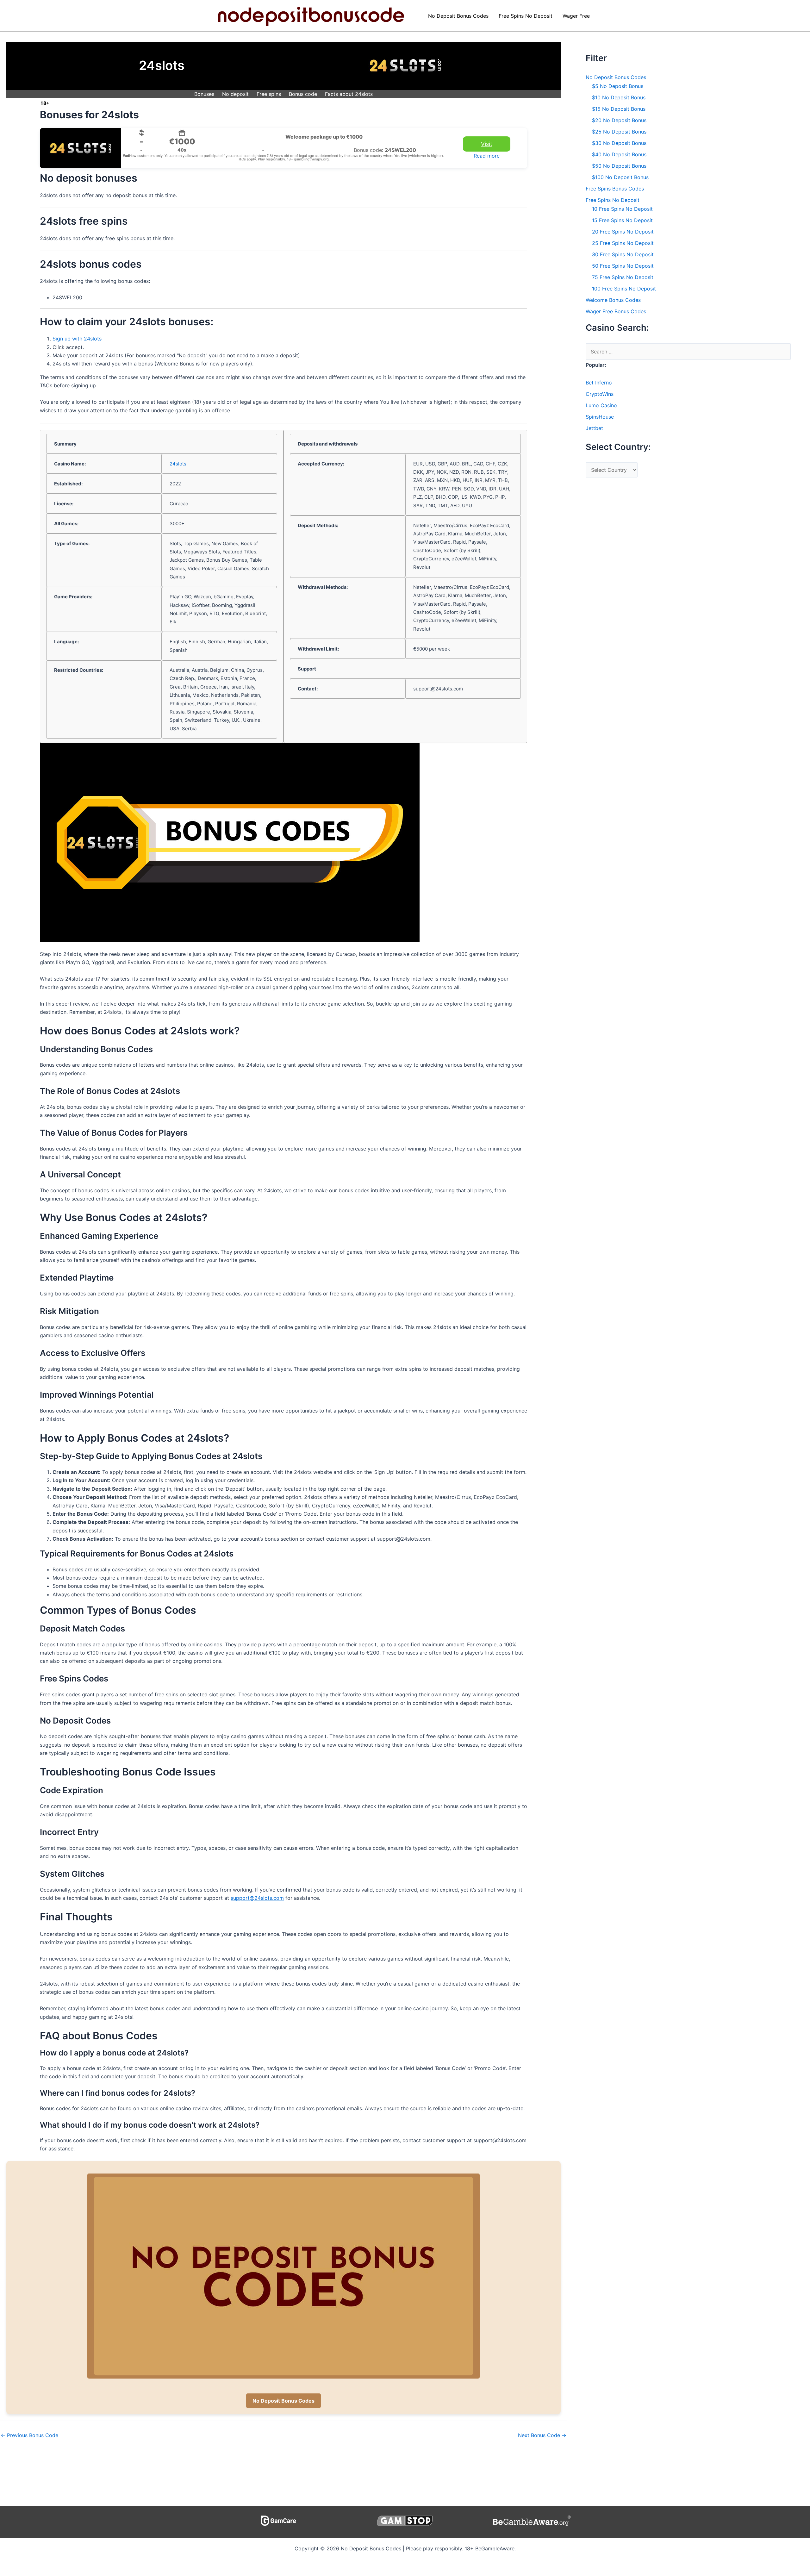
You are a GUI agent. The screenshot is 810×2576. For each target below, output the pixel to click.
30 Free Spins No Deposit (623, 254)
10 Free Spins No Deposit (622, 209)
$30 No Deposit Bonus (619, 143)
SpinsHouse (600, 417)
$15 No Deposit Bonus (619, 109)
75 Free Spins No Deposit (623, 277)
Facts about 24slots (349, 94)
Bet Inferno (599, 383)
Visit (486, 144)
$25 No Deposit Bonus (619, 132)
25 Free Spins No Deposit (623, 243)
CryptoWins (600, 394)
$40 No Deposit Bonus (619, 154)
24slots (178, 464)
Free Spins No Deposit (526, 16)
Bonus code (303, 94)
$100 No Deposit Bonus (620, 177)
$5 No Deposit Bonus (618, 86)
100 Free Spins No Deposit (624, 289)
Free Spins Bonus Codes (615, 189)
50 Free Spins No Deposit (623, 266)
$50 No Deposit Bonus (619, 166)
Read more (487, 156)
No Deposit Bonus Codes (458, 16)
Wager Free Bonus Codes (616, 311)
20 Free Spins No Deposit (623, 232)
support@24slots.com (257, 1898)
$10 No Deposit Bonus (619, 97)
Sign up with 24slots (77, 339)
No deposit (235, 94)
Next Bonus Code (542, 2435)
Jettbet (594, 428)
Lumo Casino (601, 405)
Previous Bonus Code (29, 2435)
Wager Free (576, 16)
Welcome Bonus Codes (613, 300)
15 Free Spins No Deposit (622, 220)
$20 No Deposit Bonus (619, 120)
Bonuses (204, 94)
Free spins (269, 94)
